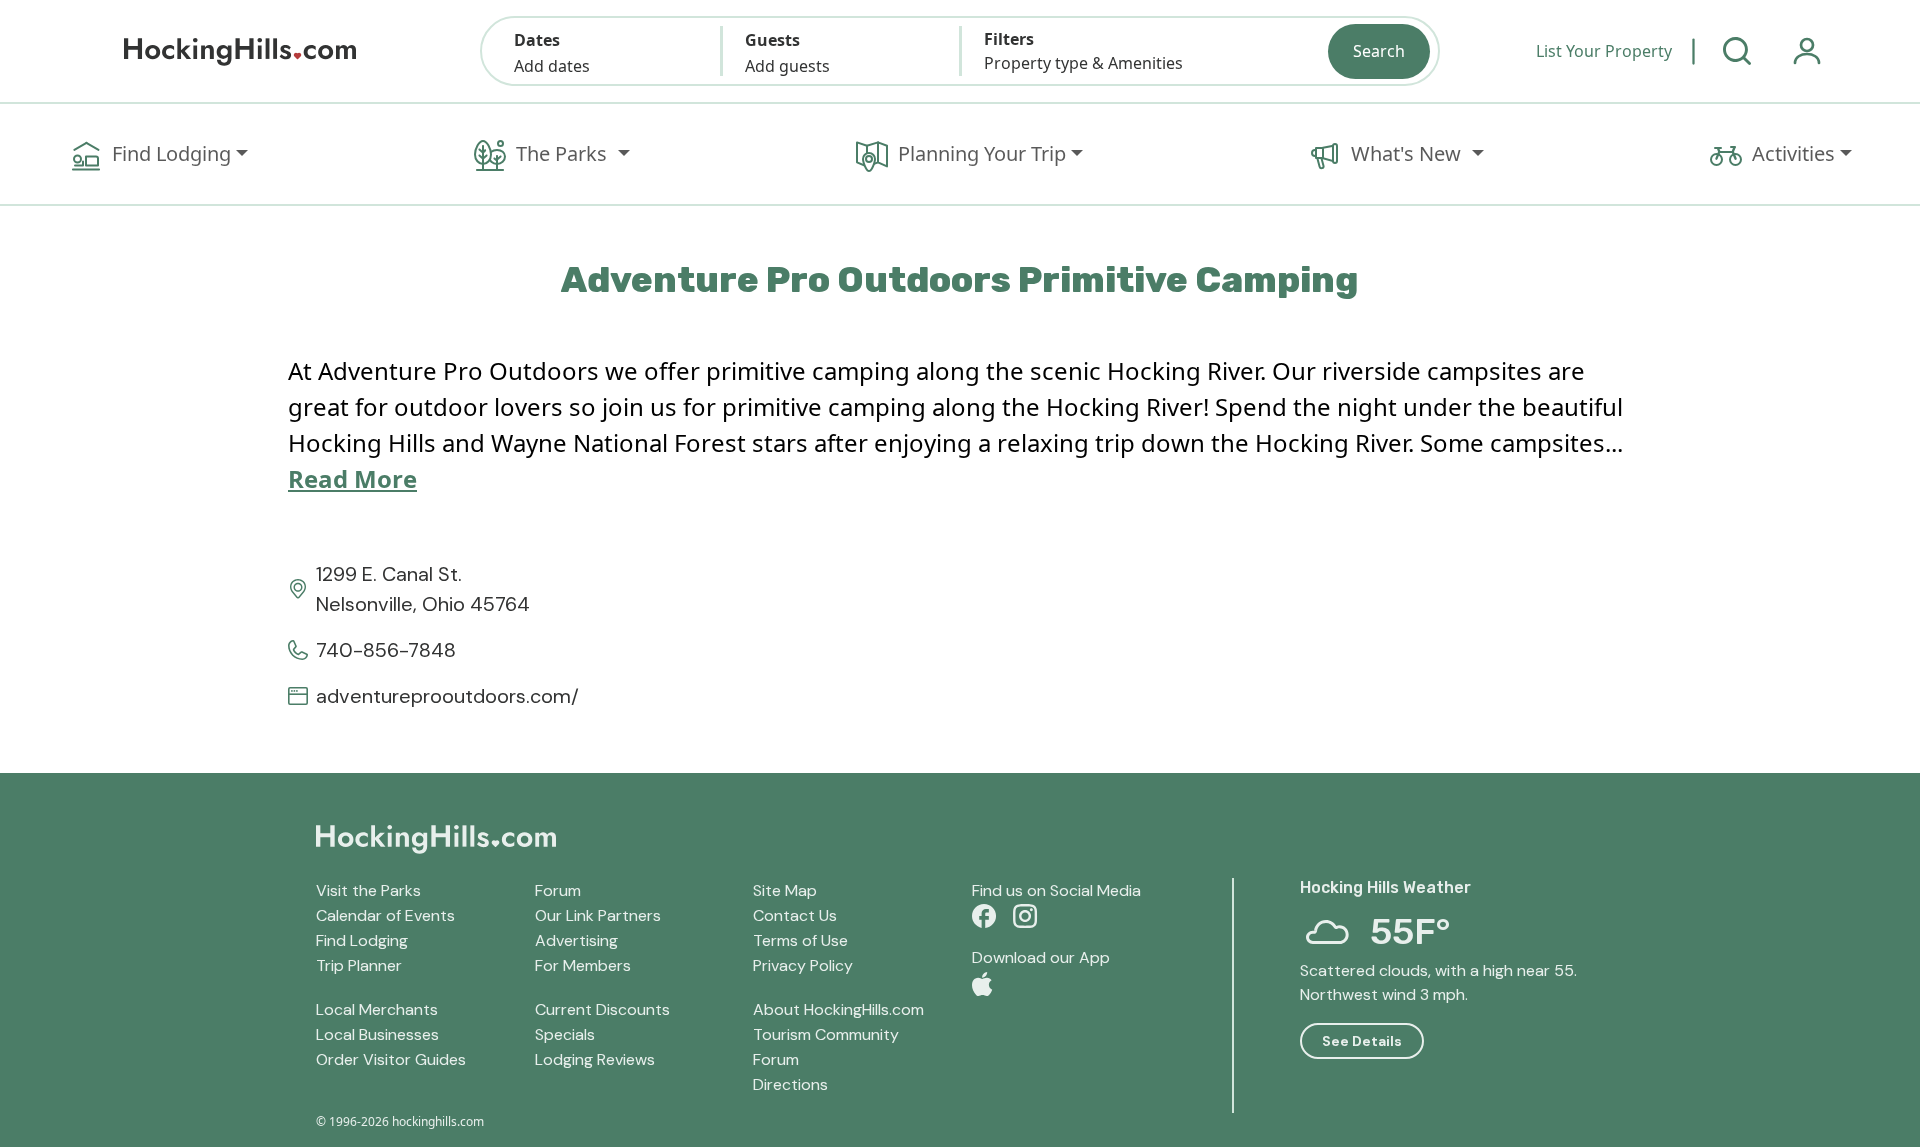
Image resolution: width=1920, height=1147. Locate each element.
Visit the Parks (368, 890)
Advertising (576, 940)
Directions (790, 1084)
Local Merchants (377, 1009)
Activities (1793, 153)
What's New (1408, 153)
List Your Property (1604, 51)
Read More (352, 478)
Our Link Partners (598, 915)
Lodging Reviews (595, 1059)
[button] (601, 51)
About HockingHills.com (838, 1009)
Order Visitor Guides (391, 1059)
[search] (1737, 51)
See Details (1362, 1041)
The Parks (564, 153)
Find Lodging (171, 153)
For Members (583, 965)
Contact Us (795, 915)
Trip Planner (359, 965)
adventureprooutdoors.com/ (447, 696)
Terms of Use (800, 940)
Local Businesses (377, 1034)
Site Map (785, 890)
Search (1379, 51)
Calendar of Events (385, 915)
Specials (565, 1034)
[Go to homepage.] (240, 51)
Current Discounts (602, 1009)
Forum (558, 890)
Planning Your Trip (982, 153)
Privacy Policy (803, 965)
